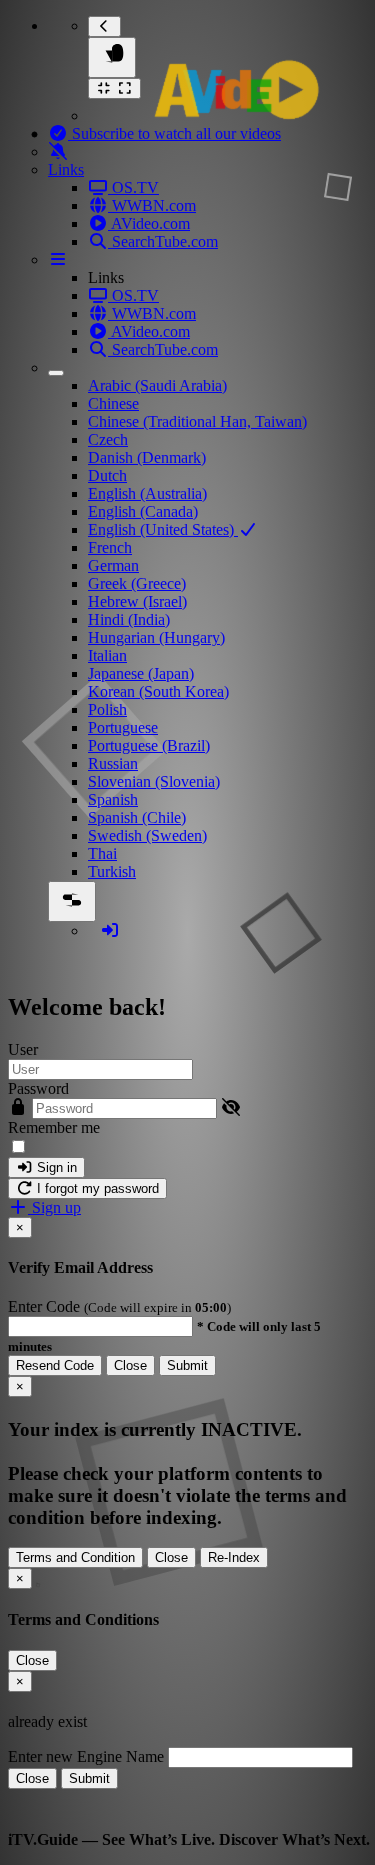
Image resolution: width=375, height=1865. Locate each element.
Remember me (54, 1127)
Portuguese (123, 727)
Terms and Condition (75, 1557)
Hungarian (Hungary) (156, 637)
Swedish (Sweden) (147, 835)
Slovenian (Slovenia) (154, 781)
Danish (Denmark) (147, 457)
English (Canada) (143, 511)
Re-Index (234, 1557)
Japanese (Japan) (141, 673)
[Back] (104, 26)
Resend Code (55, 1365)
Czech (108, 439)
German (113, 565)
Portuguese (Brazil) (149, 745)
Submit (187, 1365)
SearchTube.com (163, 241)
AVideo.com (149, 223)
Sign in (55, 1167)
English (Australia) (147, 493)
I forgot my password (96, 1188)
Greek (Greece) (137, 583)
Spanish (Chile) (137, 817)
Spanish (113, 799)
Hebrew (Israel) (137, 601)
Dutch (107, 475)
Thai (102, 853)
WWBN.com (152, 205)
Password (38, 1088)
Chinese (113, 403)
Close (130, 1365)
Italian (107, 655)
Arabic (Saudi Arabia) (157, 385)
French (110, 547)
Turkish (112, 871)
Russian (113, 763)
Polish (107, 709)
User (23, 1049)
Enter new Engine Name (86, 1756)
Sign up (54, 1207)
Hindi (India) (129, 619)
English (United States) (163, 529)
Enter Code (46, 1306)
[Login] (110, 930)
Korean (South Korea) (158, 691)
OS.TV (133, 187)
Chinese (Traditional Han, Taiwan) (197, 421)
